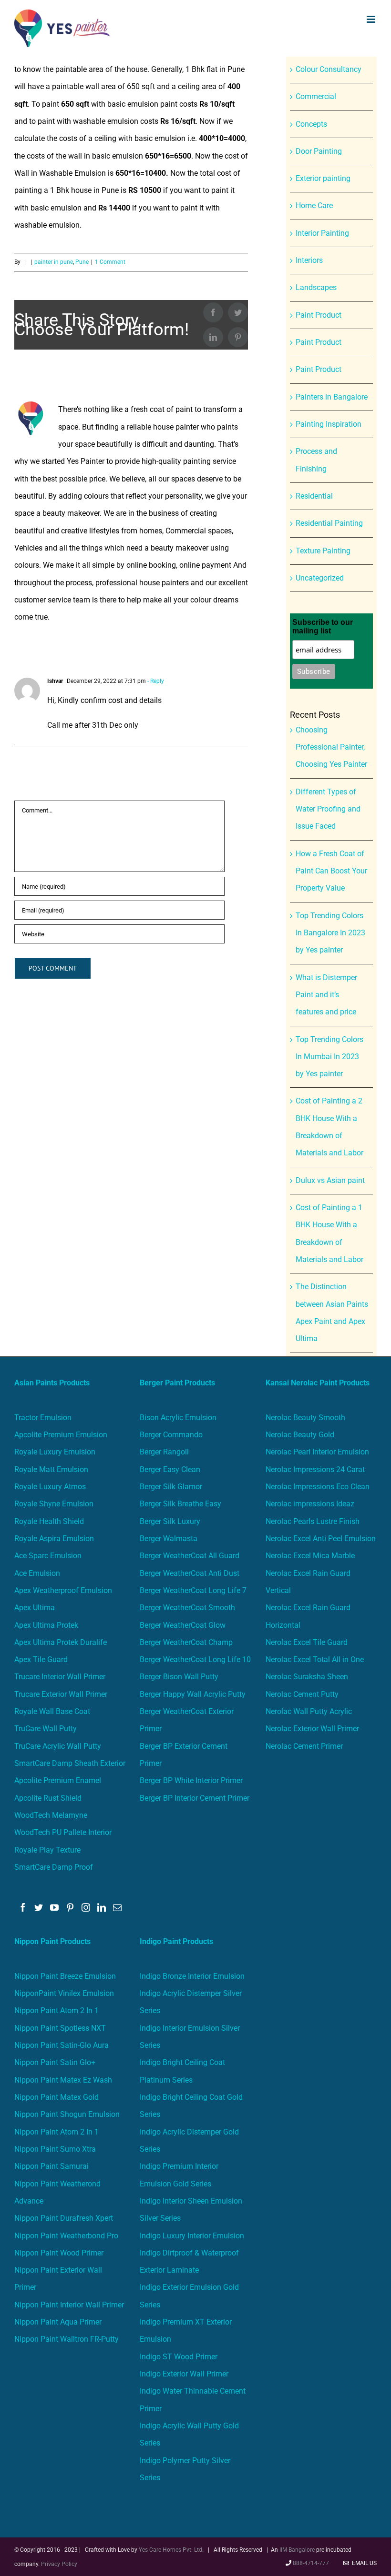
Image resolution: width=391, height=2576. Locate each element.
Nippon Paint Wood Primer (59, 2253)
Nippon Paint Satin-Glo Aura (62, 2045)
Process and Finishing (316, 460)
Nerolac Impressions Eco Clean (318, 1487)
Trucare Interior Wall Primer (60, 1677)
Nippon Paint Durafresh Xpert (64, 2218)
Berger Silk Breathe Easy (180, 1504)
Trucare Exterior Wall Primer (61, 1694)
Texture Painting (323, 551)
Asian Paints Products (52, 1383)
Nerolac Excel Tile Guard (307, 1642)
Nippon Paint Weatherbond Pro (66, 2236)
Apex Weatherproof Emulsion (63, 1590)
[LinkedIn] (102, 1907)
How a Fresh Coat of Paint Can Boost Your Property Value (331, 871)
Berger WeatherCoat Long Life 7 (193, 1590)
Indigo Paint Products (176, 1941)
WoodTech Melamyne (51, 1815)
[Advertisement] (195, 128)
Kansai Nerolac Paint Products (318, 1383)
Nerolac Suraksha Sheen (307, 1677)
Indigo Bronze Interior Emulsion (192, 1976)
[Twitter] (39, 1907)
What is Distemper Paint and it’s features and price (326, 995)
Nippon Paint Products (52, 1941)
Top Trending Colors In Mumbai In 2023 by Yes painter (329, 1057)
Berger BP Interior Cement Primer (195, 1798)
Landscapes (316, 287)
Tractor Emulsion (43, 1418)
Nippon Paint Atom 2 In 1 (57, 2010)
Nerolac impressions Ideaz (310, 1504)
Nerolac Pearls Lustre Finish (313, 1521)
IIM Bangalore (298, 2550)
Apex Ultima (35, 1608)
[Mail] (117, 1907)
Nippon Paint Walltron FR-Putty (67, 2339)
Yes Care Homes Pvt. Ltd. (171, 2550)
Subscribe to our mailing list (323, 626)
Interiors (309, 260)
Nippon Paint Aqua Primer (58, 2322)
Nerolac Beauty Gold (300, 1435)
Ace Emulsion (37, 1573)
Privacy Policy (59, 2564)
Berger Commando (171, 1435)
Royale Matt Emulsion (51, 1469)
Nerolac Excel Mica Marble (310, 1556)
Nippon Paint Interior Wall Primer (69, 2305)
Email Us (363, 2563)
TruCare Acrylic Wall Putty (58, 1746)
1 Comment (110, 262)
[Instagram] (86, 1907)
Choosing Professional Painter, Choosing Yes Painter (331, 747)
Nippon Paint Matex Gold (57, 2097)
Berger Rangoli (164, 1452)
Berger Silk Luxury (170, 1521)
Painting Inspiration (329, 424)
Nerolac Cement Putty (302, 1694)
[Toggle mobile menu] (372, 19)
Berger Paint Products (177, 1383)
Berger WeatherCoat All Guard (190, 1556)
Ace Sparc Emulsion (48, 1556)
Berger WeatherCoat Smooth (187, 1608)
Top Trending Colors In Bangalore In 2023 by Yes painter (330, 933)
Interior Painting (322, 233)
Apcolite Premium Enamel (58, 1780)
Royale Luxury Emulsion (55, 1452)
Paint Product (319, 315)
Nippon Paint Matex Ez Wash (63, 2080)
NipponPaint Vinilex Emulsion (64, 1993)
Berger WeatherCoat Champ (186, 1642)
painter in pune (54, 262)
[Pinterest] (70, 1907)
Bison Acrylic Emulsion (178, 1418)
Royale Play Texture (47, 1850)
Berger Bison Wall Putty (179, 1677)
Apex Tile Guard (41, 1659)
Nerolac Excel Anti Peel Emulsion (321, 1539)
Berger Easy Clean (170, 1469)
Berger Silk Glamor (171, 1487)
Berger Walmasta (169, 1539)
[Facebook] (23, 1907)
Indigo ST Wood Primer (179, 2357)
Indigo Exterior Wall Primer (184, 2374)
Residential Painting (329, 523)
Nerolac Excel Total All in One (316, 1659)
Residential (314, 496)
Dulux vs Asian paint (330, 1180)
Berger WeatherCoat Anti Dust (190, 1573)
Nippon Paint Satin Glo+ (55, 2062)
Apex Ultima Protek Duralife (61, 1642)
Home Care (314, 205)
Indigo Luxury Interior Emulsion (192, 2236)
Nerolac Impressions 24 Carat (315, 1469)
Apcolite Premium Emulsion (61, 1435)
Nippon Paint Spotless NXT (60, 2028)
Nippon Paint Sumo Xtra (55, 2149)
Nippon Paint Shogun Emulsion (67, 2114)
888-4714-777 (311, 2563)
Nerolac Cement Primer (304, 1746)
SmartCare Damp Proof (54, 1867)
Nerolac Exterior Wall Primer (312, 1729)
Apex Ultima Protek (46, 1625)
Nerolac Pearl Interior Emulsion (317, 1452)
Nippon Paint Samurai (51, 2166)
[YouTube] (54, 1907)
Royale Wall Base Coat (52, 1711)
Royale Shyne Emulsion (54, 1504)
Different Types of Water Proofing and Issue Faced (328, 809)
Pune (82, 262)
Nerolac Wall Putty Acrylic (309, 1711)
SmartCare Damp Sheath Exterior (70, 1763)
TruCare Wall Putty (46, 1729)
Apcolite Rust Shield (48, 1798)
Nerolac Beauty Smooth (305, 1418)
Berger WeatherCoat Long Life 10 (195, 1659)
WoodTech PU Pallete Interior (63, 1832)
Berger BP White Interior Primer (191, 1780)
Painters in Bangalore (332, 397)
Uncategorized (320, 578)
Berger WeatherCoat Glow (183, 1625)
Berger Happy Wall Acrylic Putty (193, 1694)
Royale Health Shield (49, 1521)
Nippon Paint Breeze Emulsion (65, 1976)
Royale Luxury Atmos (50, 1487)
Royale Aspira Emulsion (54, 1539)
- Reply (155, 681)
